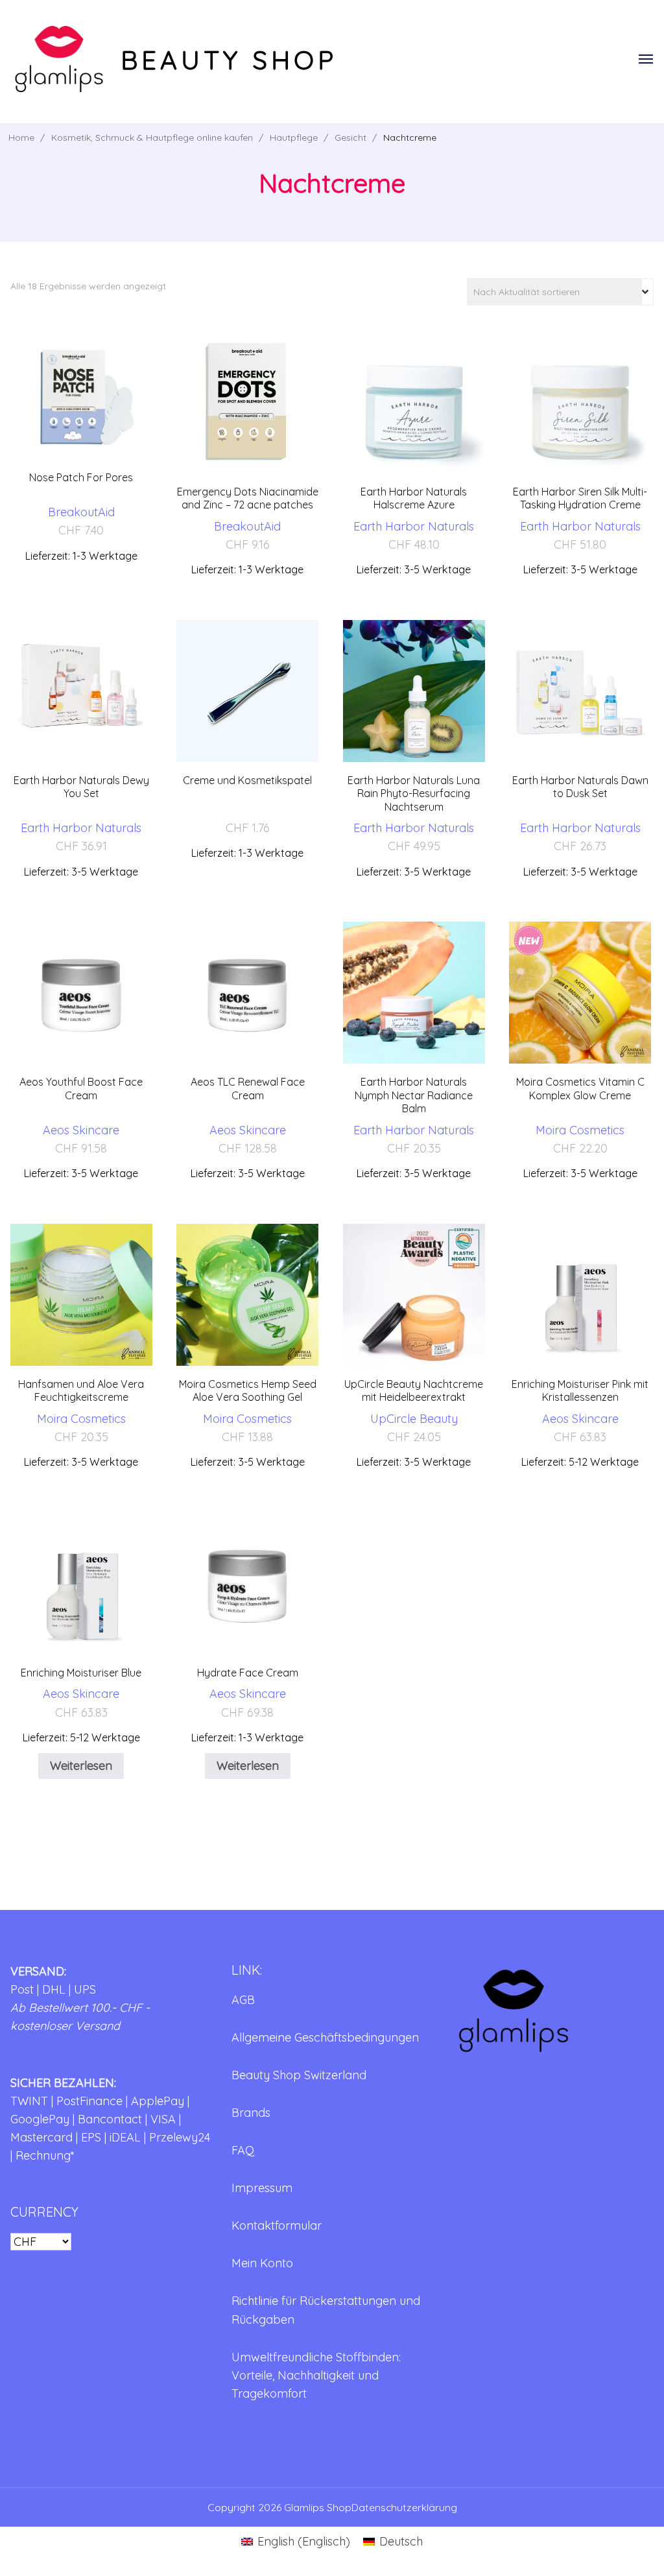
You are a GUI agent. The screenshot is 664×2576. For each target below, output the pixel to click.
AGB (243, 2000)
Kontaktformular (277, 2225)
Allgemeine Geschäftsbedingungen (325, 2037)
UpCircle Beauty (414, 1419)
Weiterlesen (81, 1766)
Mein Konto (262, 2263)
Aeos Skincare (81, 1130)
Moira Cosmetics (580, 1130)
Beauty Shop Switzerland (299, 2075)
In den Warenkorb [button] (81, 430)
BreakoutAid (81, 512)
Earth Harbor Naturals (414, 526)
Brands (251, 2113)
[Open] (646, 59)
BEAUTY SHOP (229, 60)
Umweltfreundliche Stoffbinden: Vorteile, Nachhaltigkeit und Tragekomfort (316, 2375)
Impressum (262, 2188)
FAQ (243, 2150)
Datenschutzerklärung (404, 2507)
